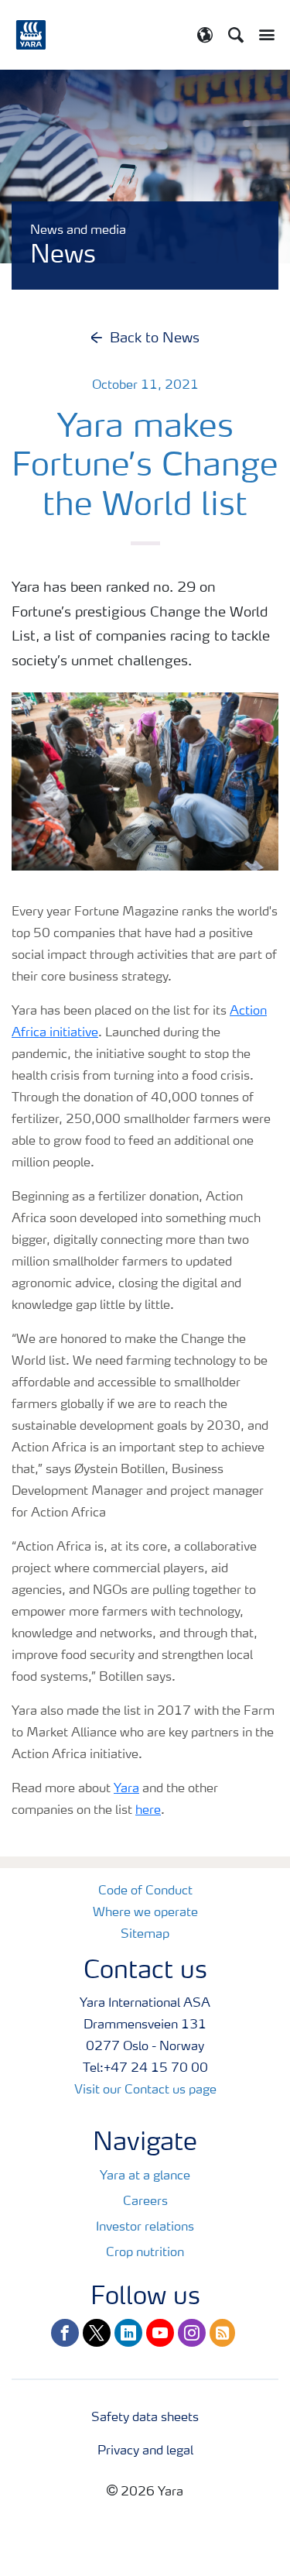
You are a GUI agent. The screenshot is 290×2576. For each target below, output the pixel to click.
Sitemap (145, 1935)
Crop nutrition (145, 2253)
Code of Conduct (145, 1891)
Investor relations (145, 2227)
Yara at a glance (145, 2176)
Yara (126, 1789)
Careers (145, 2202)
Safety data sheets (145, 2418)
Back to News (155, 338)
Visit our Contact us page (145, 2090)
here (148, 1811)
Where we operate (145, 1913)
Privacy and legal (145, 2451)
